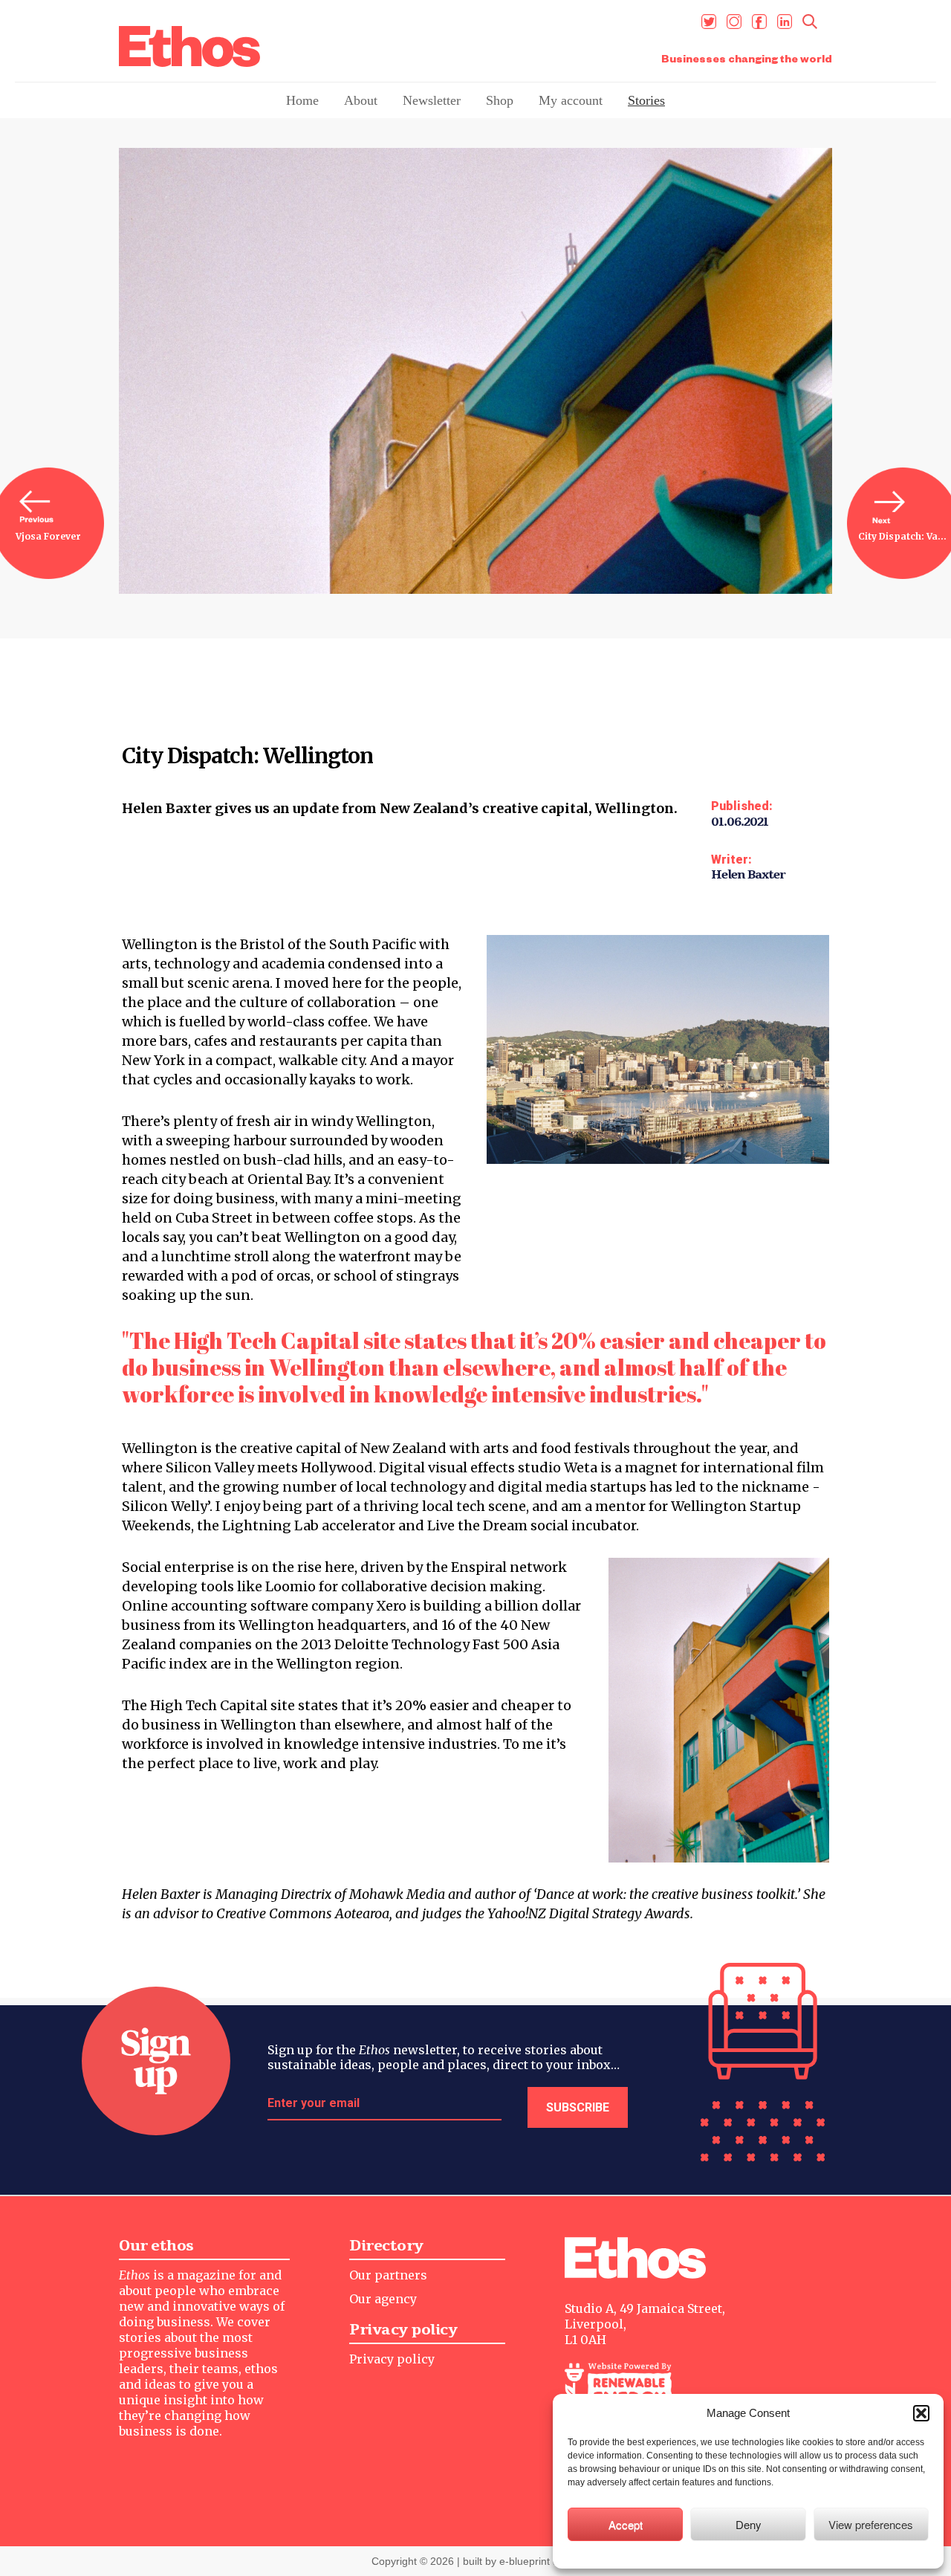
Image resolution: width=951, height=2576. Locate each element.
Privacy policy (392, 2359)
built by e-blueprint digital (522, 2561)
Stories (646, 100)
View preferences (871, 2524)
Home (302, 100)
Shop (500, 100)
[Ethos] (189, 46)
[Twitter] (709, 22)
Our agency (383, 2299)
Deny (749, 2524)
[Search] (810, 22)
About (361, 100)
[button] (921, 2413)
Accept (626, 2524)
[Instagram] (734, 22)
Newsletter (432, 100)
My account (571, 100)
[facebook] (759, 22)
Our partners (388, 2275)
